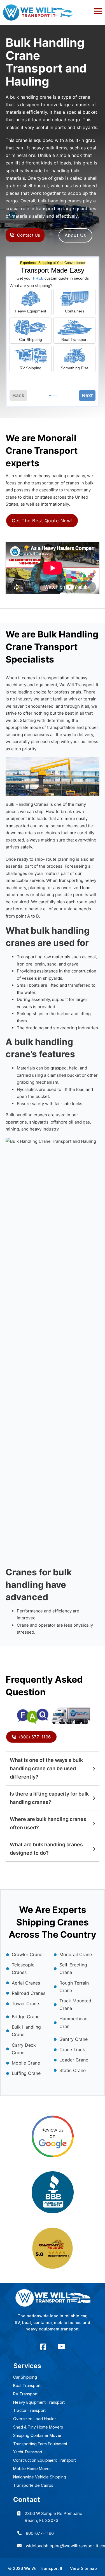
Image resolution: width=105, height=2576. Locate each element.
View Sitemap (83, 2568)
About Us (75, 235)
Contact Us (29, 235)
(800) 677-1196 (35, 1737)
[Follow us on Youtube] (61, 2347)
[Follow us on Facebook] (43, 2347)
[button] (53, 10)
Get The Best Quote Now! (42, 521)
